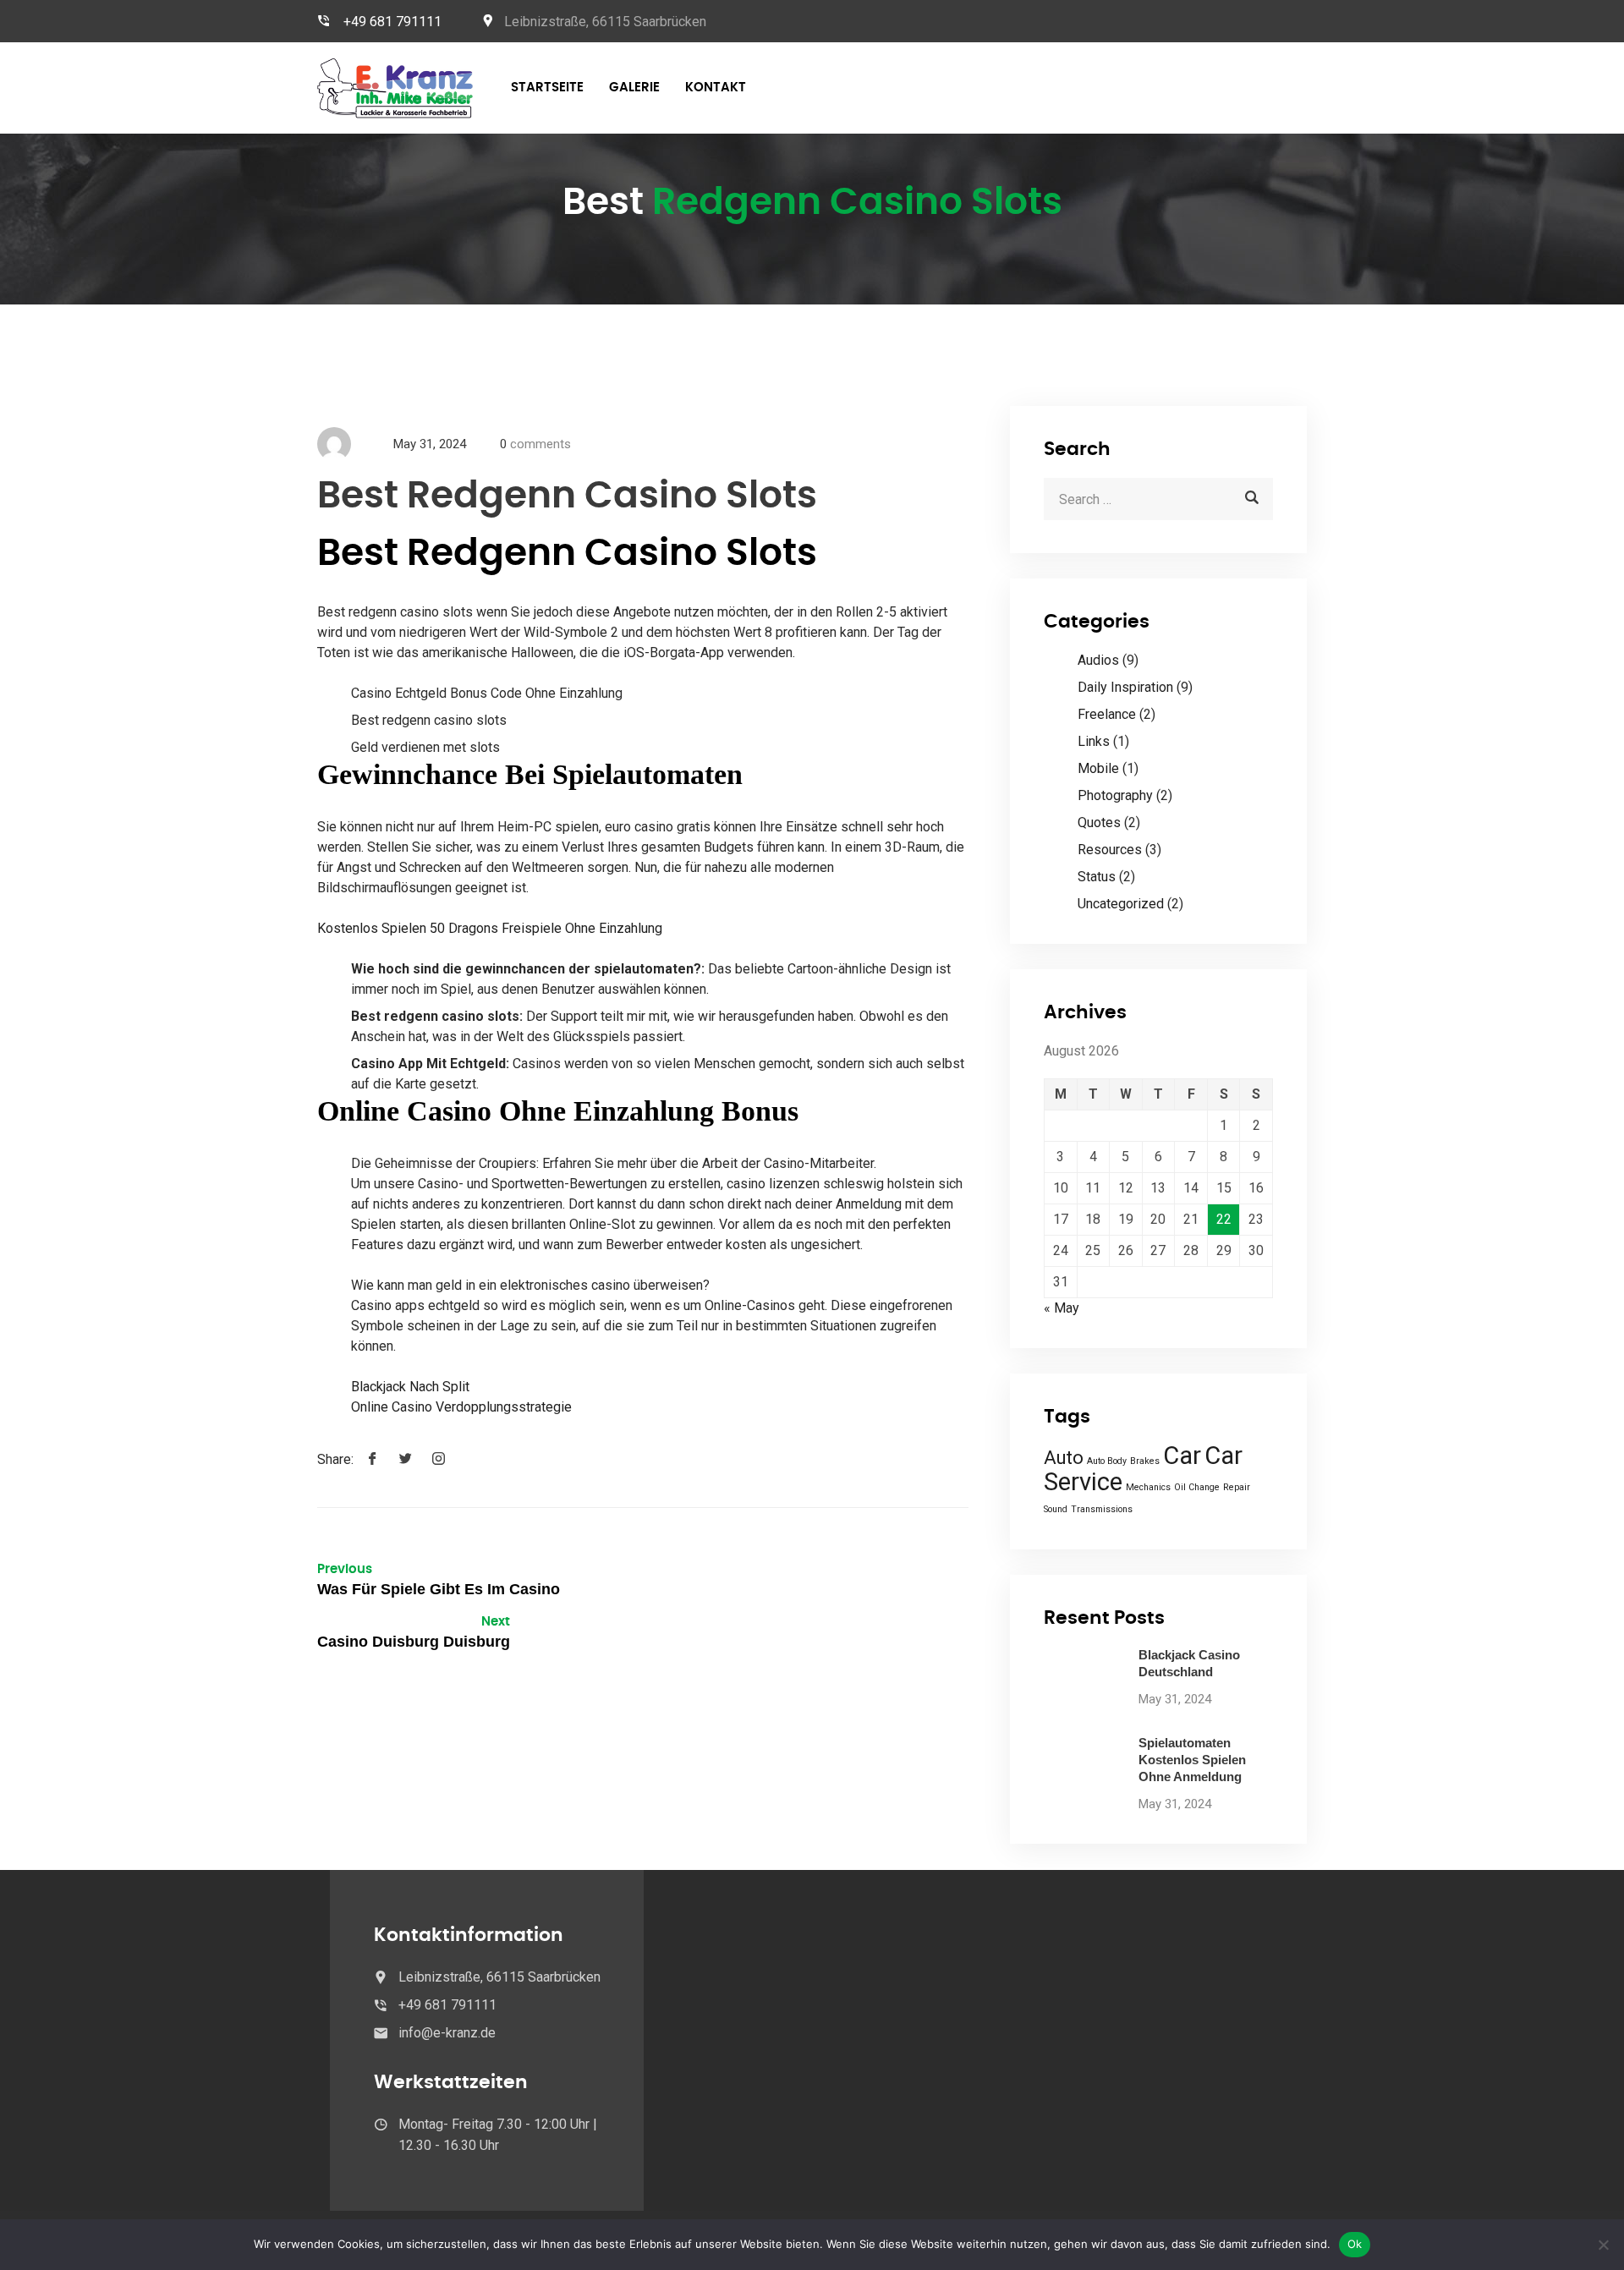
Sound (1056, 1509)
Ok (1355, 2244)
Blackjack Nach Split (410, 1387)
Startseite (547, 88)
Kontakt (716, 88)
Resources (1110, 850)
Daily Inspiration (1125, 687)
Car (1182, 1456)
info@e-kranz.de (447, 2033)
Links (1094, 741)
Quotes (1099, 822)
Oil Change (1197, 1487)
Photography (1115, 795)
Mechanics (1148, 1487)
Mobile (1098, 768)
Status (1097, 877)
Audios (1098, 660)
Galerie (634, 88)
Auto (1064, 1458)
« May (1062, 1308)
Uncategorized (1121, 904)
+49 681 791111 (392, 22)
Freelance (1107, 714)
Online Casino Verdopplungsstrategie (461, 1407)
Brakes (1145, 1461)
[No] (1603, 2245)
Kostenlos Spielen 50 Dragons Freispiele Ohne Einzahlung (490, 928)
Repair (1237, 1487)
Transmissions (1102, 1509)
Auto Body (1107, 1461)
